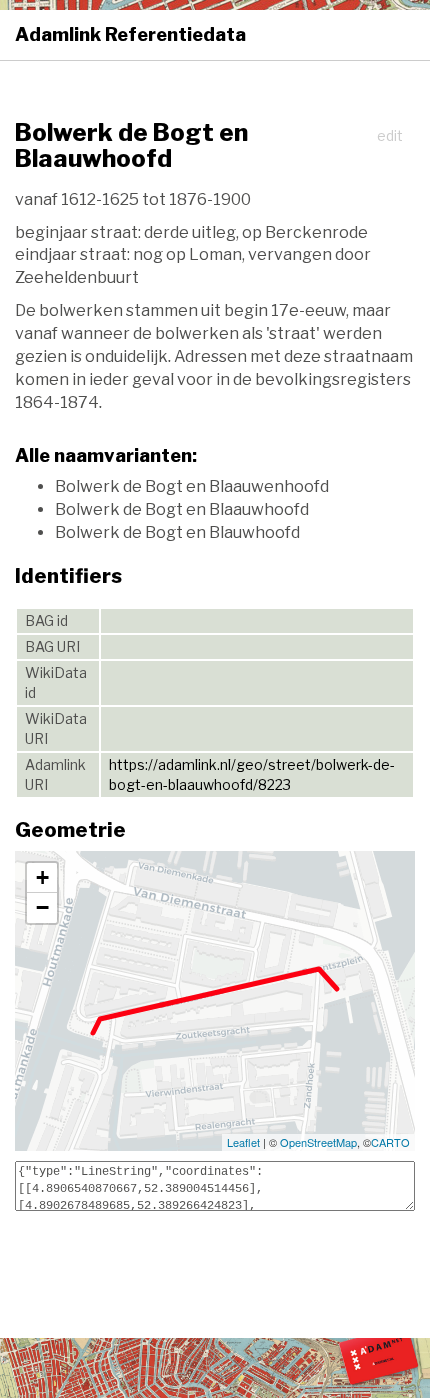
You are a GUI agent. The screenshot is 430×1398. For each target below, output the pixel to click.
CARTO (390, 1142)
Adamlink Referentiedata (130, 34)
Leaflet (243, 1142)
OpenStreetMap (318, 1142)
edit (390, 135)
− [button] (42, 907)
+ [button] (42, 877)
